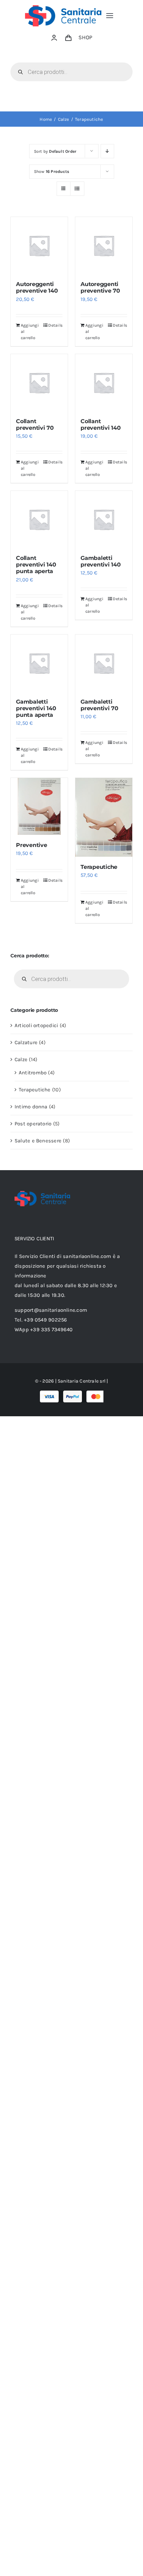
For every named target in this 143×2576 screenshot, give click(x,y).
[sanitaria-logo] (63, 8)
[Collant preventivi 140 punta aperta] (39, 519)
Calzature (26, 1042)
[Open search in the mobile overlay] (71, 72)
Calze (21, 1059)
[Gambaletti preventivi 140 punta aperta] (39, 663)
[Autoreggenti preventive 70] (104, 245)
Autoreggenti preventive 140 (37, 287)
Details (55, 325)
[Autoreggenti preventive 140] (39, 245)
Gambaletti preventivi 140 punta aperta (36, 708)
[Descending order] (107, 151)
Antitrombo (33, 1073)
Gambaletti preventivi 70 (99, 705)
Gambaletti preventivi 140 (101, 561)
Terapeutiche (99, 867)
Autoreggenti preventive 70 (100, 287)
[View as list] (77, 189)
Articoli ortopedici (36, 1025)
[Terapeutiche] (104, 817)
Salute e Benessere (38, 1141)
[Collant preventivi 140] (104, 383)
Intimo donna (31, 1107)
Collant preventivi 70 (35, 425)
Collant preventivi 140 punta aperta (36, 565)
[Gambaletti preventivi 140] (104, 519)
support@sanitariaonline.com (51, 1310)
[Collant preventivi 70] (39, 383)
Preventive (32, 845)
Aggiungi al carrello (30, 332)
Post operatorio (33, 1124)
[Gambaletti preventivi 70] (104, 663)
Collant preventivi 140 (101, 425)
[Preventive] (39, 806)
